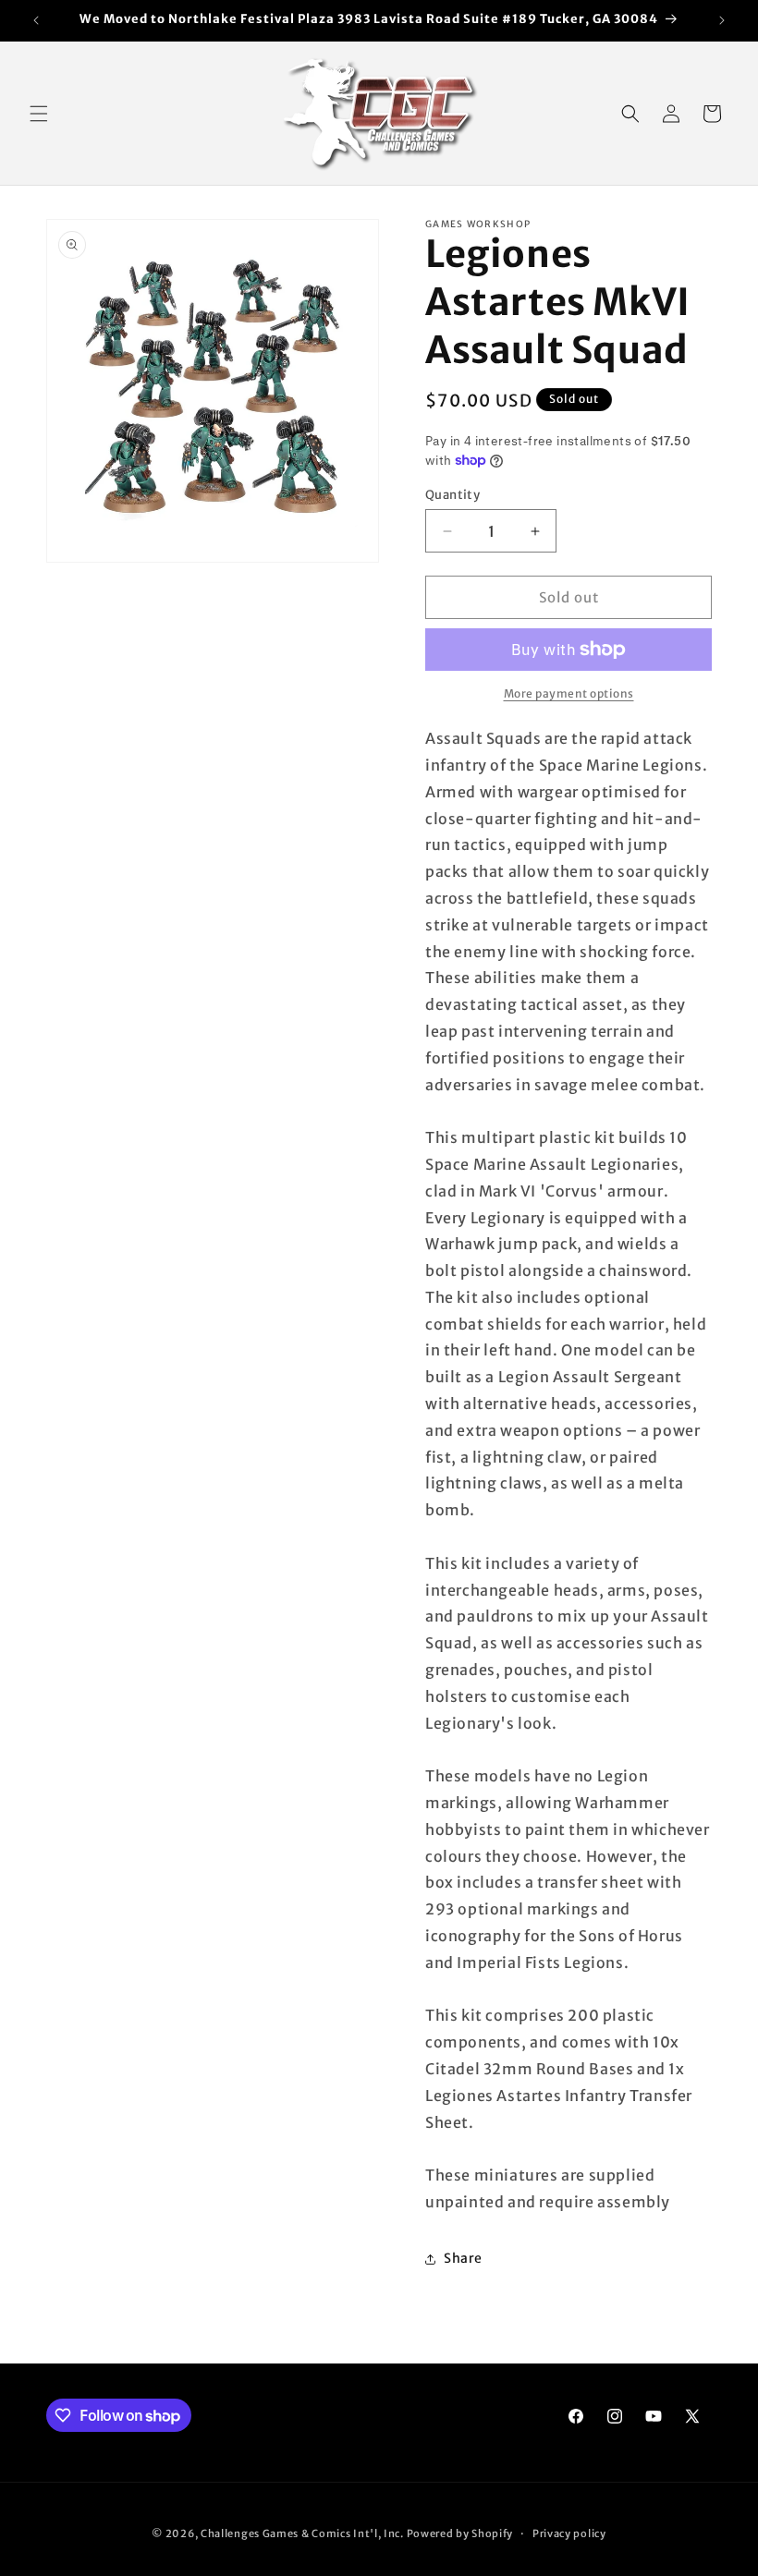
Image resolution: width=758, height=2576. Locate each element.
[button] (39, 114)
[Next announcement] (722, 20)
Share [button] (463, 2258)
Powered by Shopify (460, 2533)
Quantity (452, 495)
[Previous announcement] (36, 20)
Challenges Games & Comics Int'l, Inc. (302, 2533)
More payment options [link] (569, 693)
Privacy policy (569, 2533)
